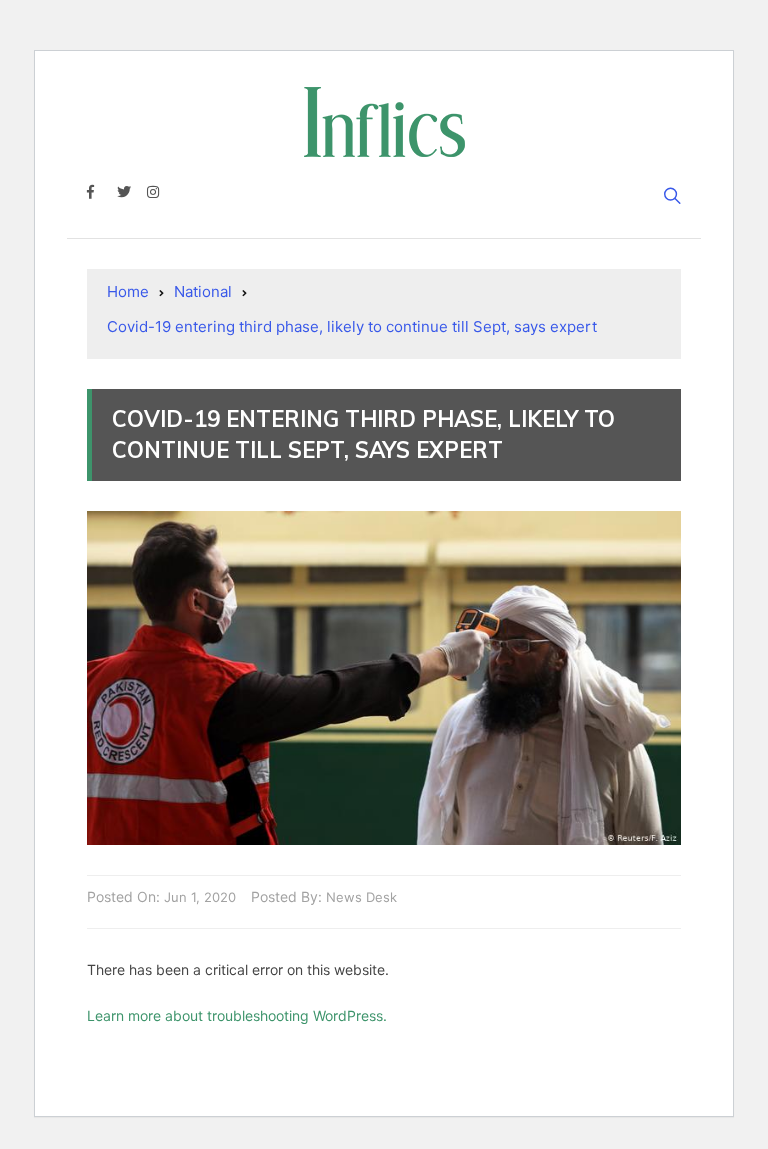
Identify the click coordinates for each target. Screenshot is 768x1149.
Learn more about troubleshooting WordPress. (237, 1015)
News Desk (361, 897)
